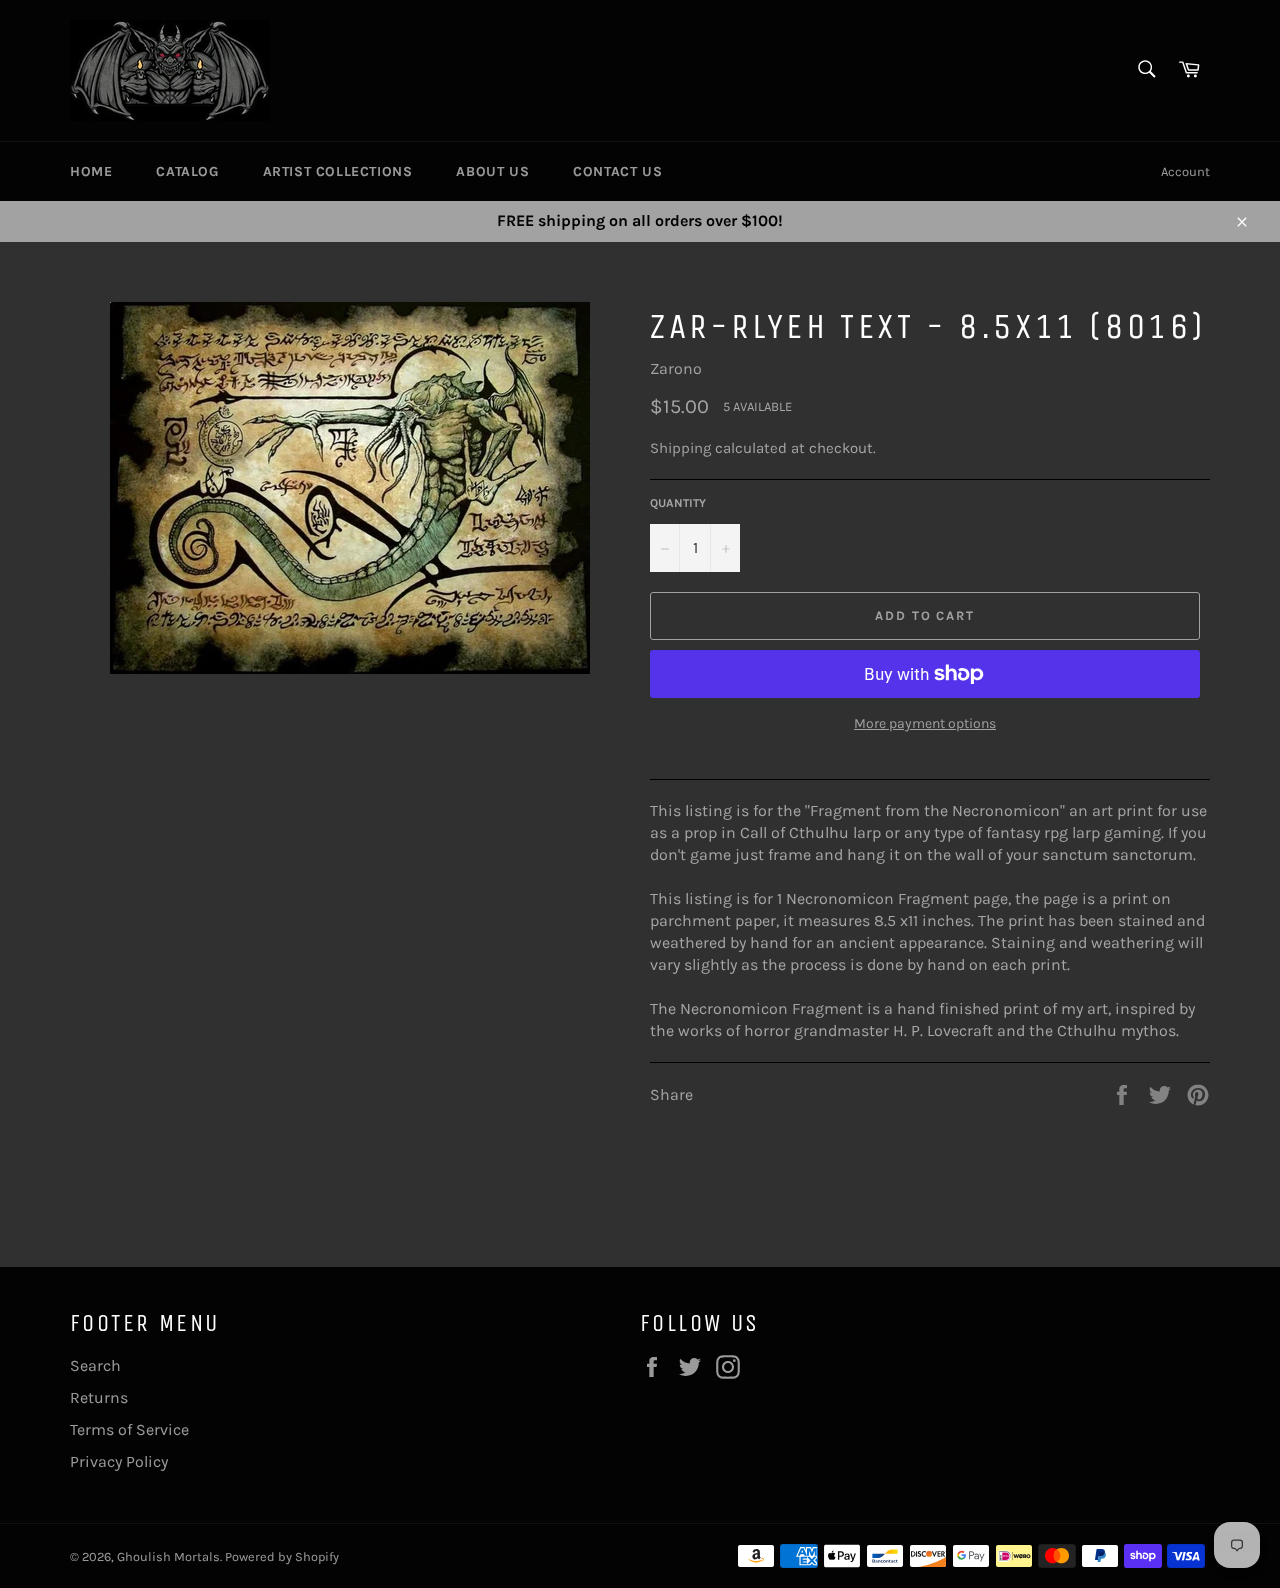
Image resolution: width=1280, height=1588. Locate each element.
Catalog (187, 171)
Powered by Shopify (282, 1556)
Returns (99, 1397)
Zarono (676, 368)
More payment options (925, 723)
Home (91, 171)
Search (95, 1365)
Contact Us (617, 171)
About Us (492, 171)
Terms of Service (129, 1429)
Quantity (678, 503)
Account (1185, 171)
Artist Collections (338, 171)
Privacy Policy (119, 1461)
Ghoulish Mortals (168, 1556)
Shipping (680, 448)
